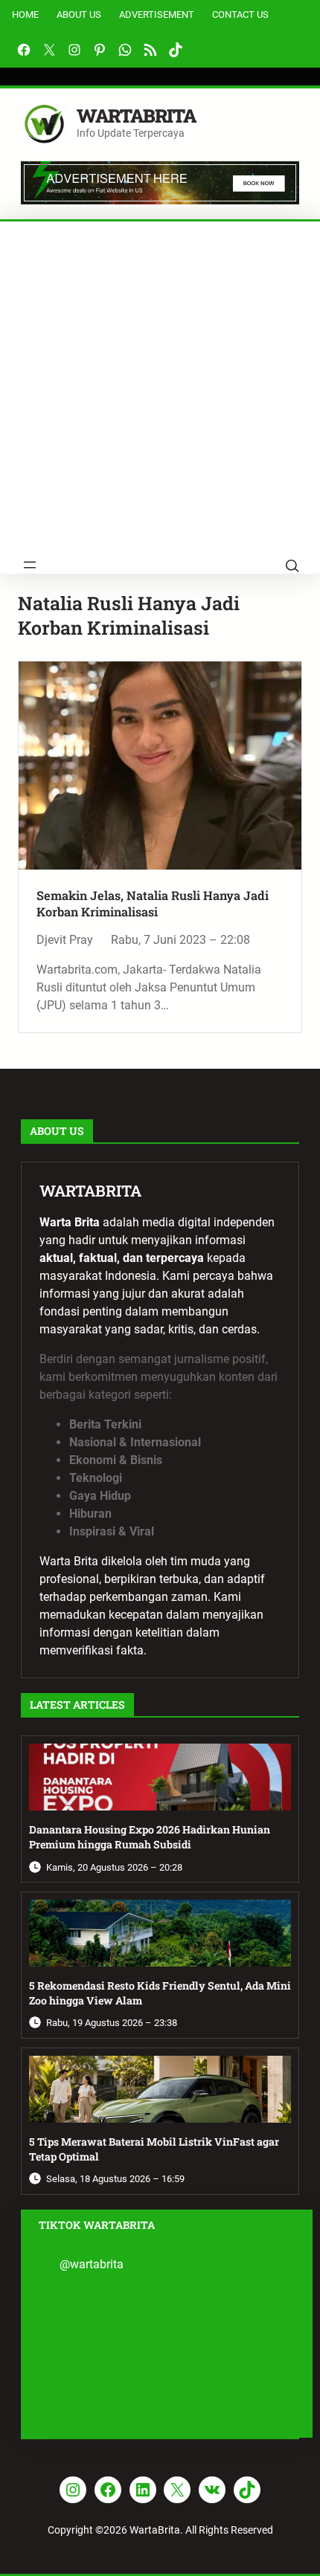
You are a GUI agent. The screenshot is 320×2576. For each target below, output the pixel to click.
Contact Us (240, 14)
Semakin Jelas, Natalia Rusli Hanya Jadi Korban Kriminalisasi (153, 903)
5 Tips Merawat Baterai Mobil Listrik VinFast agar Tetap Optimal (154, 2149)
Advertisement (157, 14)
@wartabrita (92, 2264)
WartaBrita (136, 116)
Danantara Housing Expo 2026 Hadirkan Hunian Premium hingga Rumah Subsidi (150, 1837)
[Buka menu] (30, 565)
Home (25, 14)
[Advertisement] (160, 389)
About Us (79, 14)
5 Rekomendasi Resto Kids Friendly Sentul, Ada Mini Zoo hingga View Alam (160, 1993)
